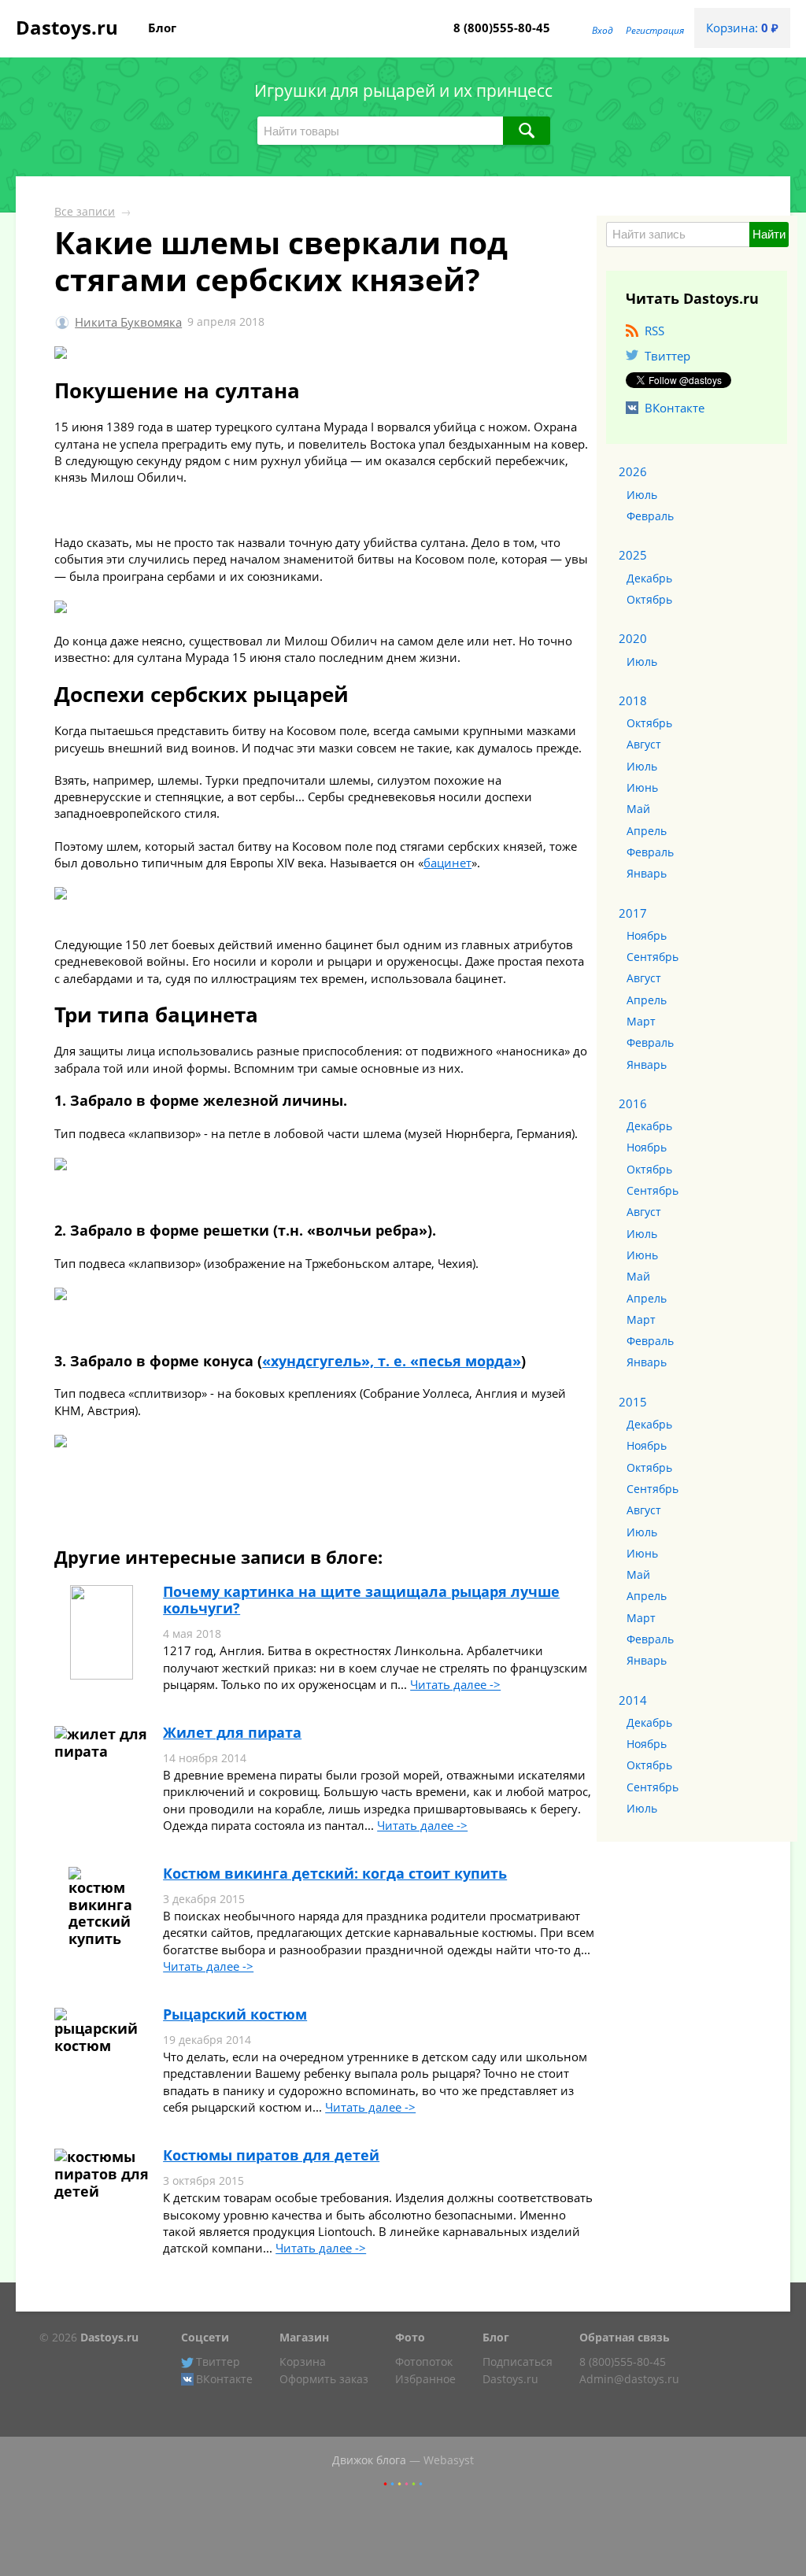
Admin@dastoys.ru (629, 2379)
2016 (633, 1103)
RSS (654, 331)
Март (641, 1022)
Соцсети (205, 2338)
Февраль (650, 516)
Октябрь (649, 600)
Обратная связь (625, 2338)
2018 (633, 700)
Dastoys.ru (67, 27)
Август (644, 745)
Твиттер (667, 356)
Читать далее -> (455, 1684)
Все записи (85, 212)
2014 (633, 1700)
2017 (633, 913)
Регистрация (655, 30)
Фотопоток (424, 2362)
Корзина (303, 2362)
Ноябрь (647, 936)
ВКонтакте (675, 408)
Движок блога (369, 2460)
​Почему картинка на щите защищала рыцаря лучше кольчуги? (361, 1600)
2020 (633, 638)
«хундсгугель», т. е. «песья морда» (392, 1361)
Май (638, 809)
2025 (633, 555)
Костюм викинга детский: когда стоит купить (335, 1873)
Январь (647, 874)
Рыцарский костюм (235, 2014)
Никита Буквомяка (128, 322)
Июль (642, 495)
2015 (633, 1402)
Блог (162, 28)
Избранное (425, 2379)
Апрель (647, 831)
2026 (633, 471)
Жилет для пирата (232, 1732)
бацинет (447, 863)
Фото (410, 2338)
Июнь (642, 788)
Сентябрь (653, 957)
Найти (769, 234)
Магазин (304, 2338)
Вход (603, 30)
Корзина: (742, 28)
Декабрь (649, 578)
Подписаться (518, 2362)
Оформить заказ (324, 2379)
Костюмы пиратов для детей (271, 2155)
